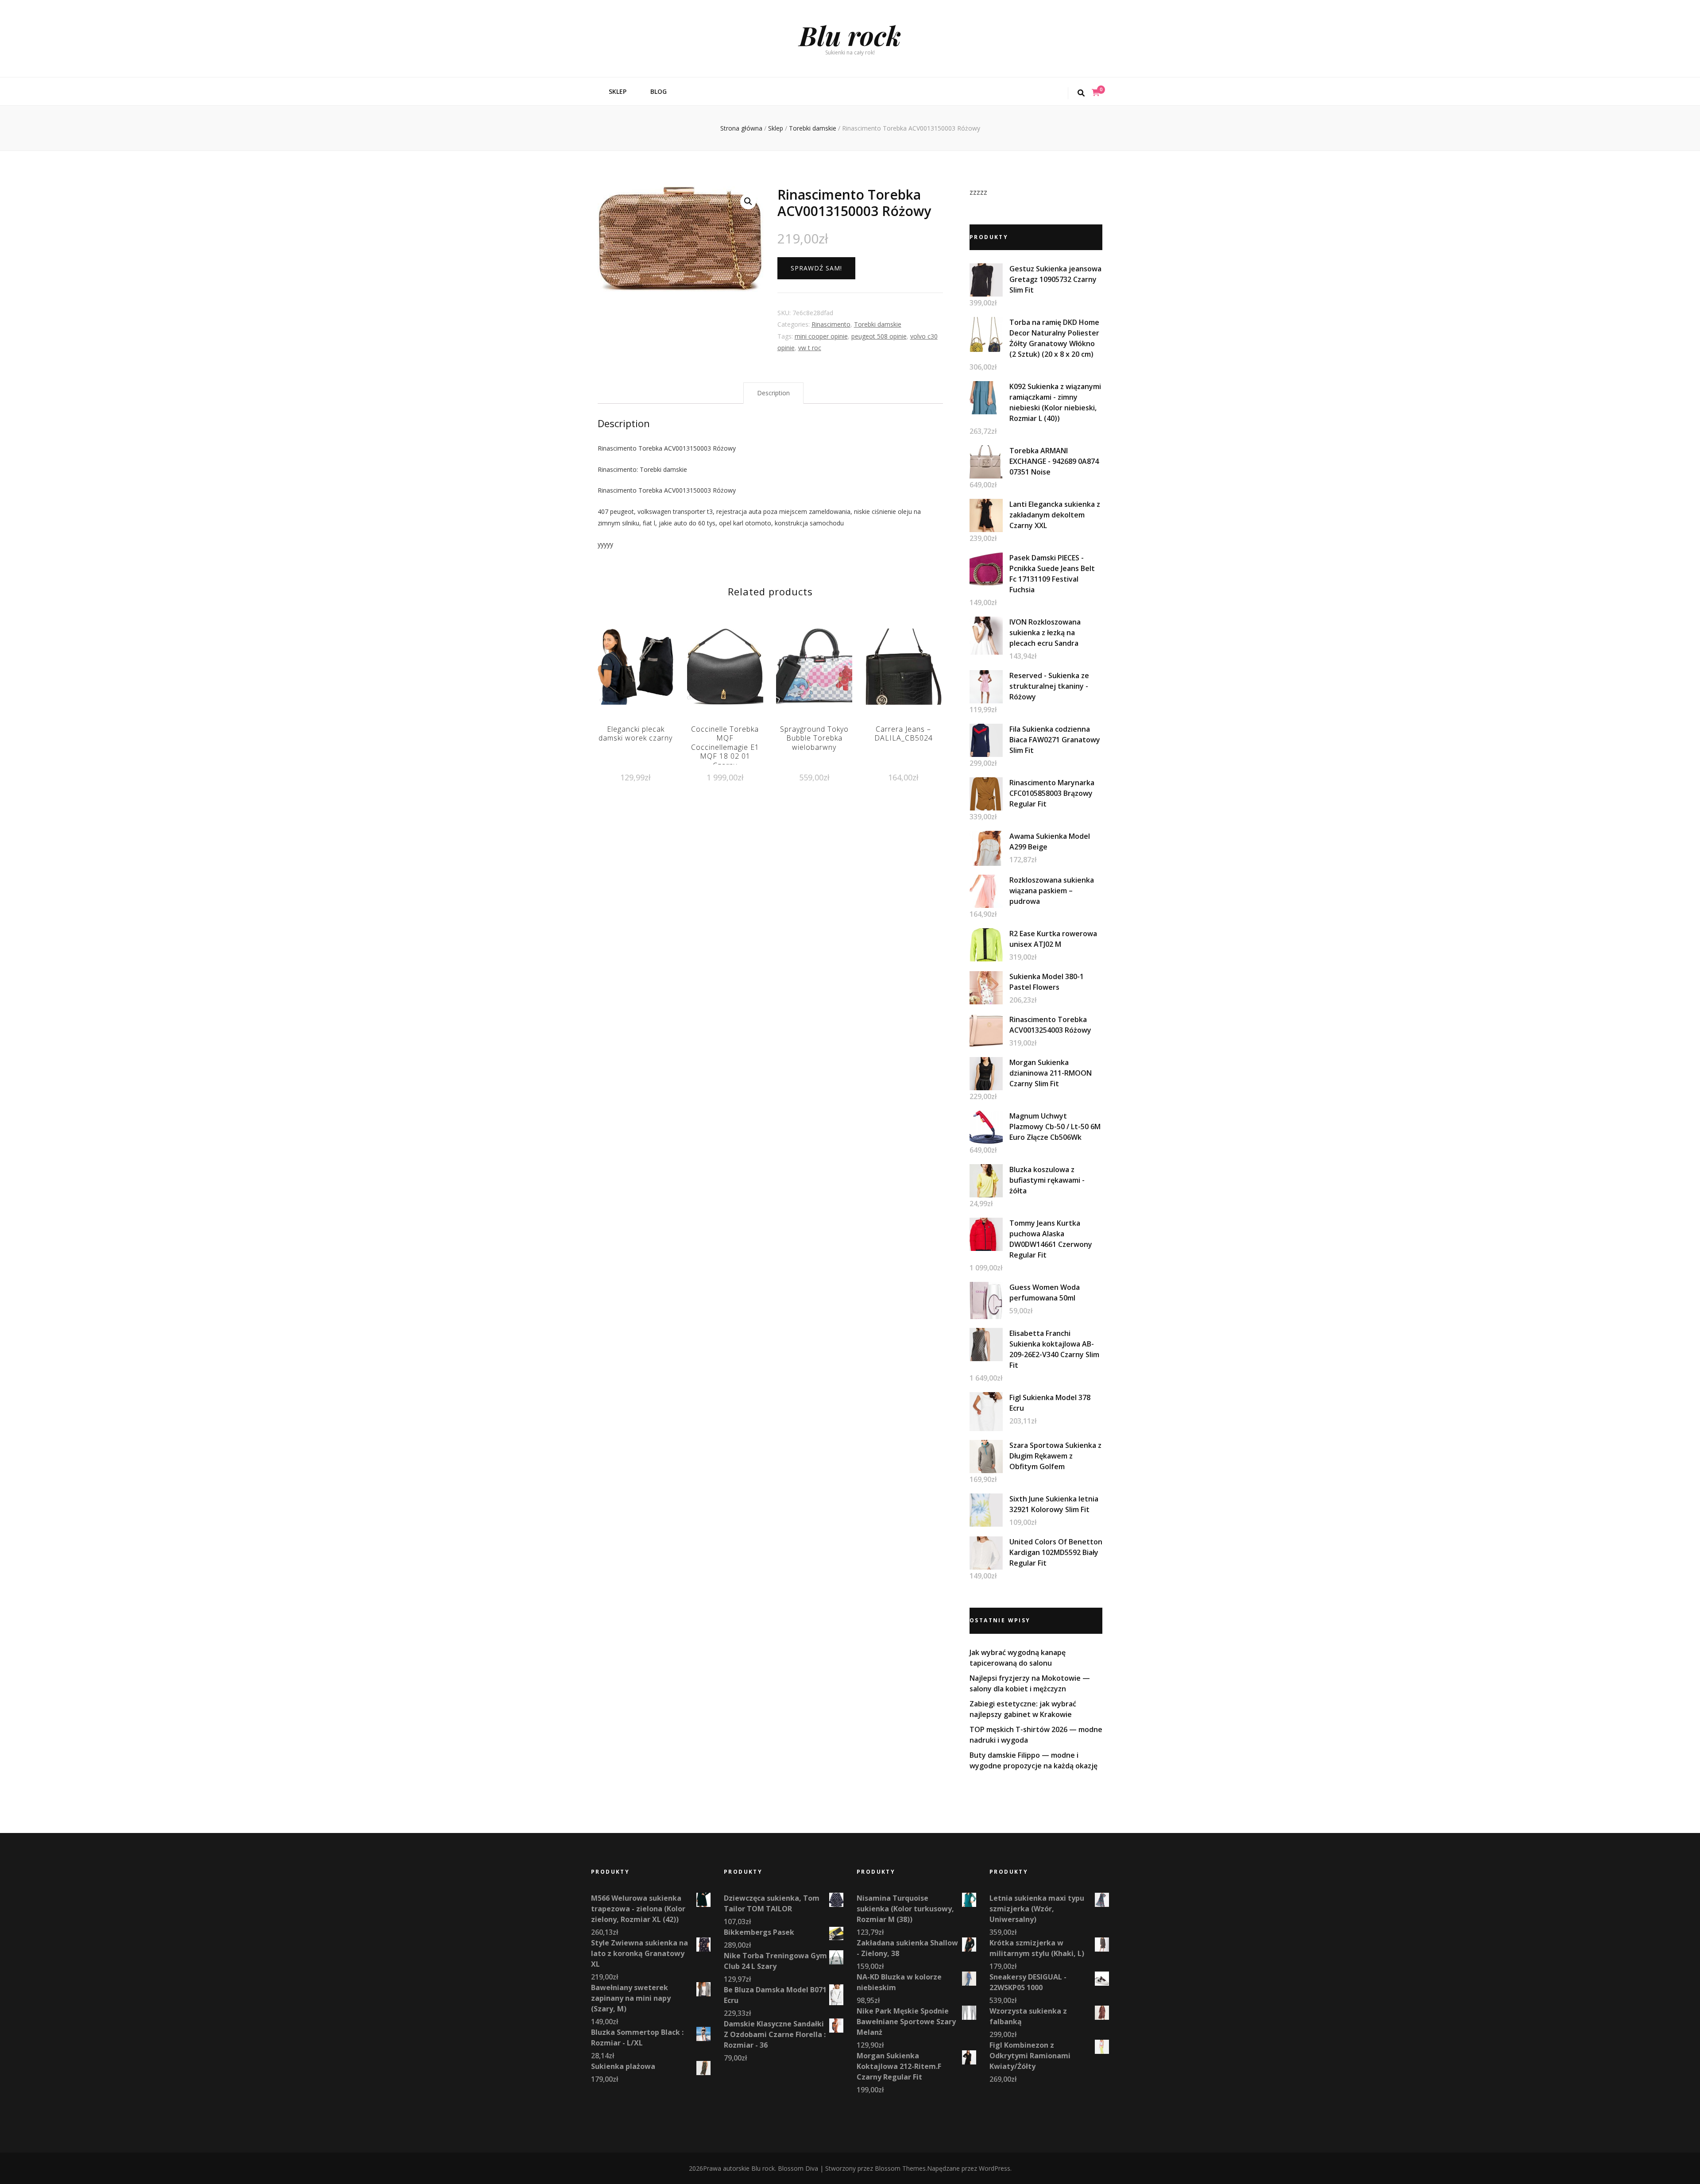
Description (773, 393)
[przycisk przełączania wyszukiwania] (1081, 93)
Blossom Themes (900, 2168)
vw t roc (810, 348)
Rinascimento (831, 324)
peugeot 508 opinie (879, 336)
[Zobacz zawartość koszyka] (1096, 93)
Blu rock (850, 35)
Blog (659, 91)
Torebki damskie (878, 324)
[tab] (773, 393)
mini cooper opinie (821, 336)
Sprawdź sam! (816, 268)
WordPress (995, 2168)
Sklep (618, 91)
